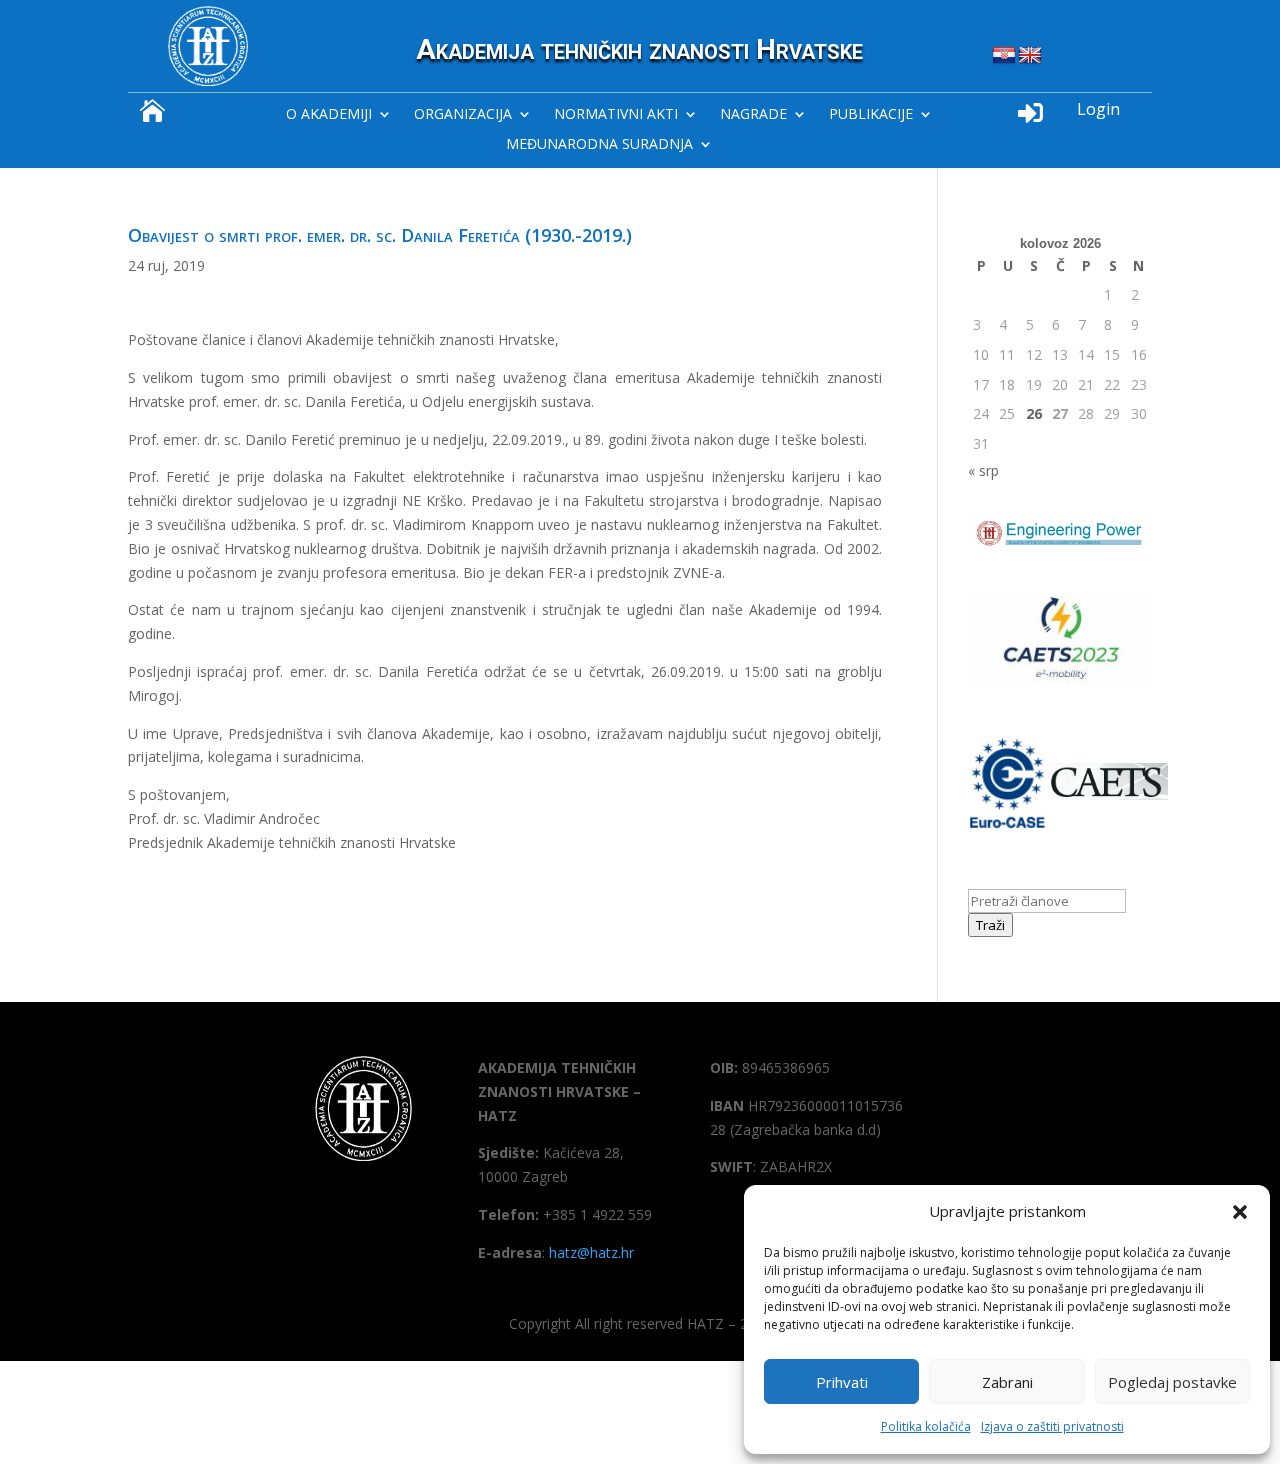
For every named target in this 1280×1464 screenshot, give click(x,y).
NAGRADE (753, 115)
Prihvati (842, 1382)
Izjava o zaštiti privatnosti (1052, 1426)
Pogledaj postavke (1172, 1382)
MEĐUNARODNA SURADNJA (599, 145)
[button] (1240, 1212)
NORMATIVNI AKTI (616, 115)
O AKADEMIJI (329, 115)
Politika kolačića (926, 1426)
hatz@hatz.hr (591, 1252)
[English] (1030, 56)
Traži (990, 925)
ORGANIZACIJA (463, 115)
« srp (983, 470)
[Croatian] (1004, 56)
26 (1034, 413)
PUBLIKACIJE (871, 115)
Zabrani (1007, 1382)
